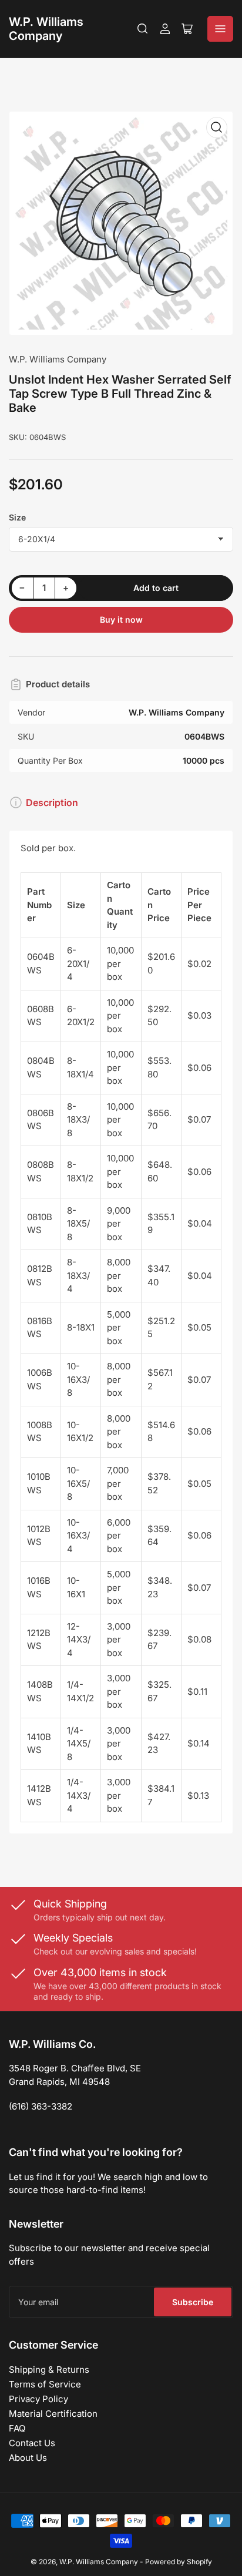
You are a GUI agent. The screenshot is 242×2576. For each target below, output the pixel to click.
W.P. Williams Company (46, 29)
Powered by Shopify (179, 2562)
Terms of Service (45, 2384)
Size (17, 517)
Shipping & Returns (49, 2370)
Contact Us (32, 2443)
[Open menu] (220, 29)
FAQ (17, 2428)
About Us (28, 2458)
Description (52, 802)
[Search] (143, 29)
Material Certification (53, 2414)
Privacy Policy (38, 2399)
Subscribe (193, 2302)
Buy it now (121, 619)
